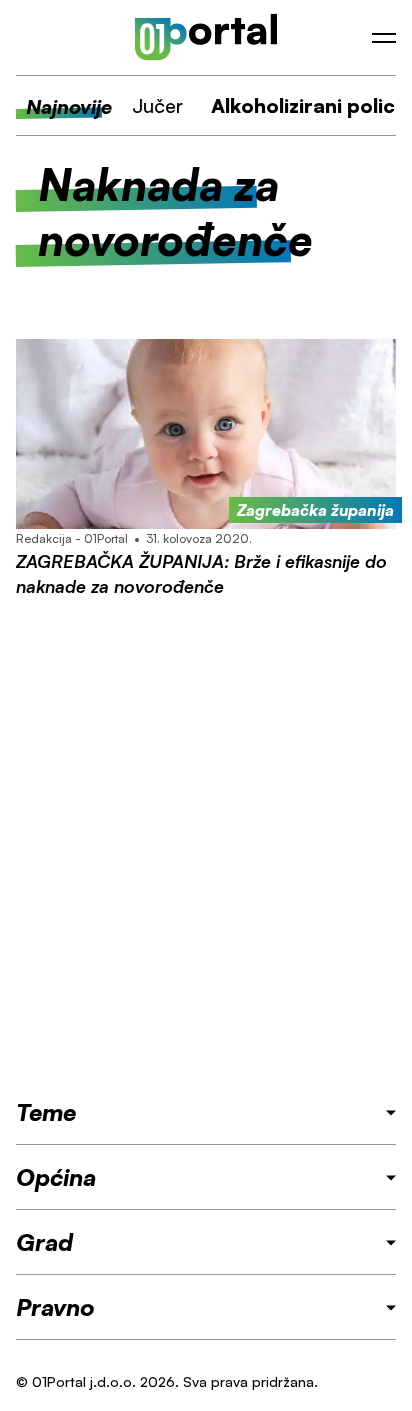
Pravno (55, 1307)
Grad (44, 1242)
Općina (56, 1177)
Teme (46, 1112)
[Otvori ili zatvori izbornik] (384, 38)
